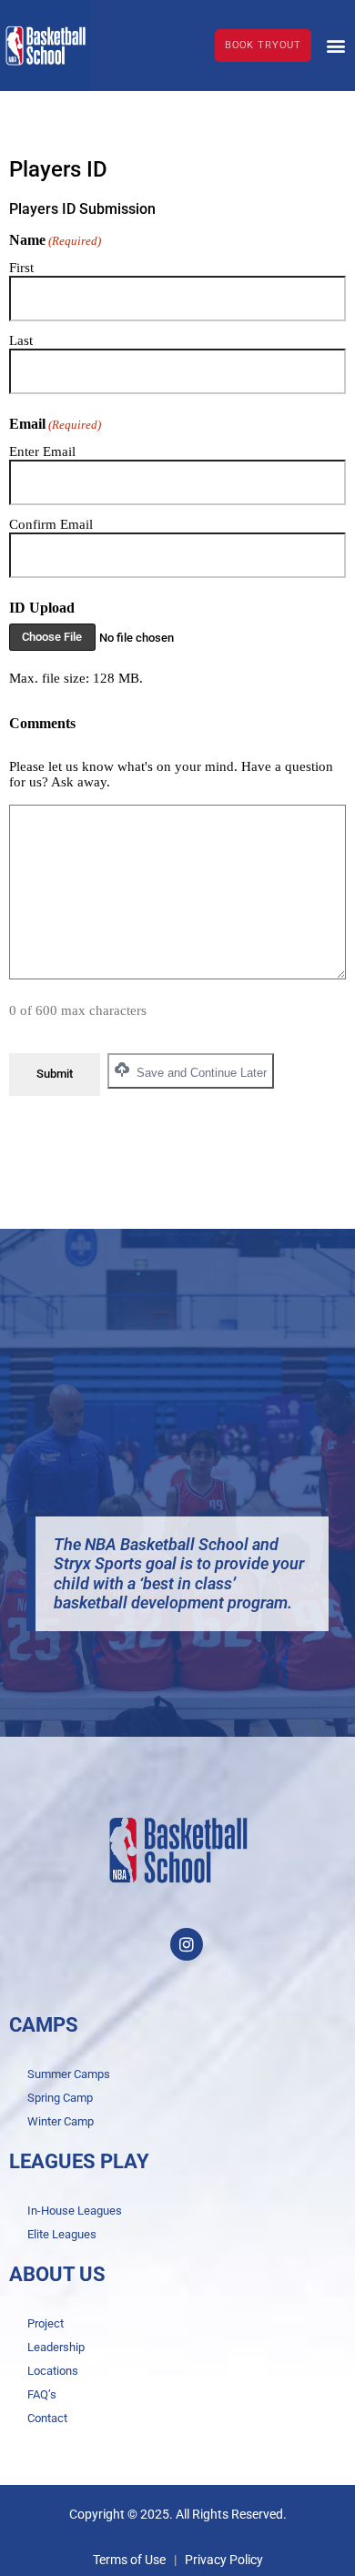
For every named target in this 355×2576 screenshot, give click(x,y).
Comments (42, 723)
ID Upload (42, 608)
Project (46, 2323)
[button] (335, 45)
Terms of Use (129, 2560)
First (21, 268)
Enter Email (42, 451)
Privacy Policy (224, 2560)
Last (21, 340)
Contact (47, 2418)
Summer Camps (69, 2074)
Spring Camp (60, 2098)
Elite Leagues (62, 2234)
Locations (53, 2371)
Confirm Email (51, 524)
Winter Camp (61, 2121)
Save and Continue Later (200, 1073)
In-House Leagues (75, 2211)
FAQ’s (42, 2394)
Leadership (56, 2347)
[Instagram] (187, 1944)
